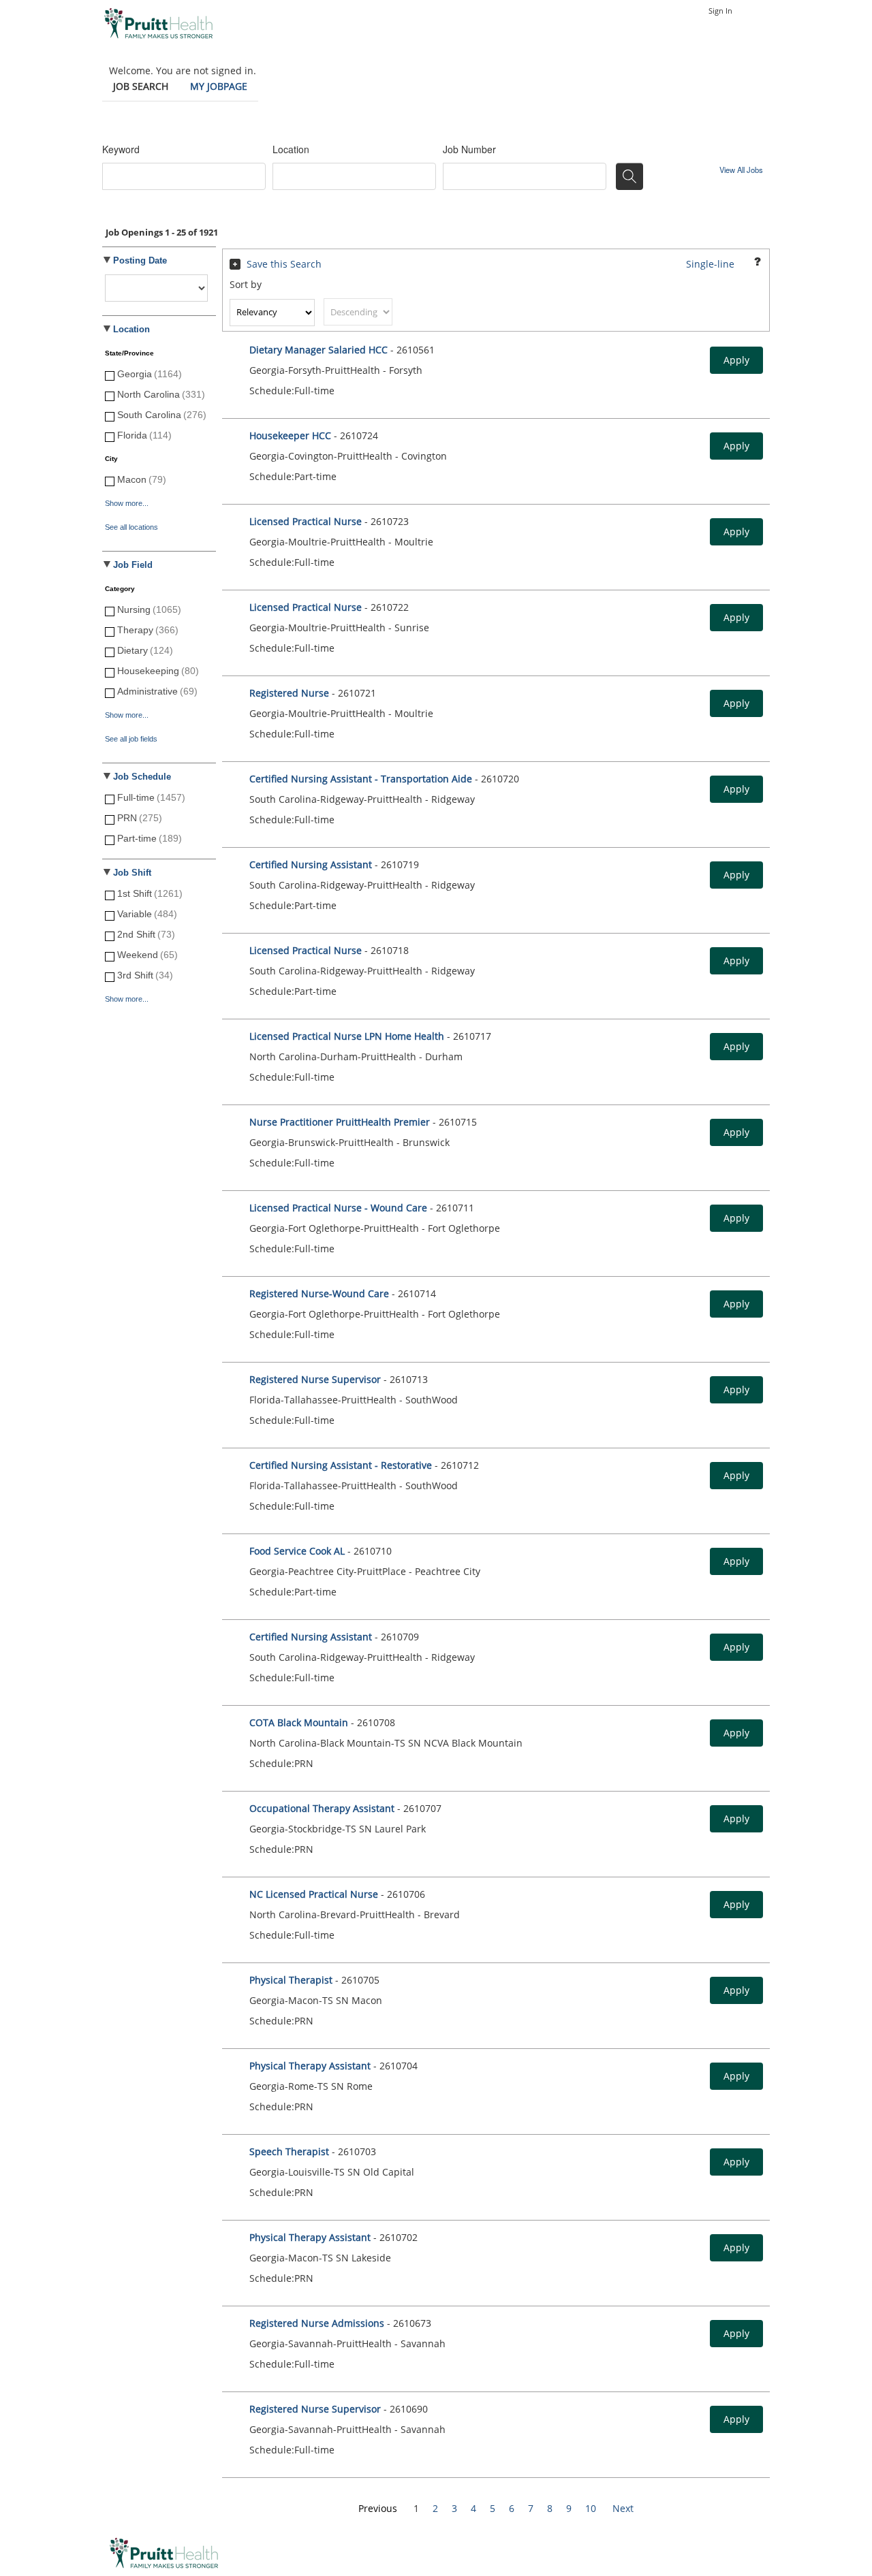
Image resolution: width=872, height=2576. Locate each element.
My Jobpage (219, 86)
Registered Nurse (289, 693)
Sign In (720, 11)
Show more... (127, 503)
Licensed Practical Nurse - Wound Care (338, 1208)
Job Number (469, 149)
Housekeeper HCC (290, 435)
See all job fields (131, 739)
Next (623, 2508)
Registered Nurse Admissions (317, 2323)
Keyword (121, 149)
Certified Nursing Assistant (312, 864)
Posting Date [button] (140, 261)
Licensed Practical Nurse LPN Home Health (347, 1036)
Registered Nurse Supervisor (315, 1379)
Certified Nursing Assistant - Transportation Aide (362, 779)
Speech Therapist (291, 2151)
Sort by (246, 284)
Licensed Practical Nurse (306, 521)
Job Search (141, 86)
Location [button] (131, 330)
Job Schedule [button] (142, 777)
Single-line (710, 264)
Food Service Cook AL (297, 1551)
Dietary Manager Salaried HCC (318, 350)
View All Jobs (741, 170)
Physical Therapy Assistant (311, 2066)
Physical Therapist (292, 1980)
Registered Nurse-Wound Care (319, 1293)
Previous (378, 2508)
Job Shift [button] (132, 873)
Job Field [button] (133, 565)
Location (291, 149)
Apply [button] (736, 360)
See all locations (131, 527)
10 (591, 2508)
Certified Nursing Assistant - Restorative (341, 1465)
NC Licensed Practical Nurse (314, 1894)
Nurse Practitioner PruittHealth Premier (340, 1122)
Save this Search (284, 264)
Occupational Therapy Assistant (322, 1808)
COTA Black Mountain (300, 1722)
